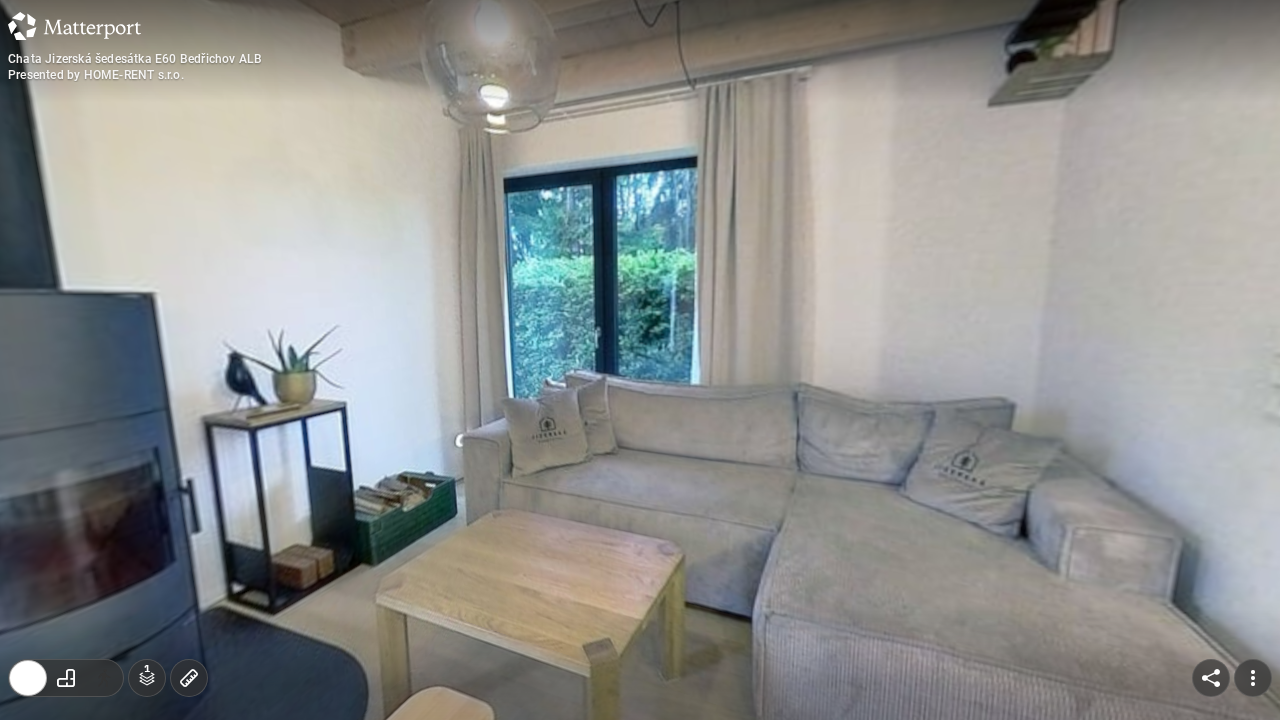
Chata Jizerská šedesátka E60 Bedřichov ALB (135, 59)
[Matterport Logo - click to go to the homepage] (74, 26)
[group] (66, 678)
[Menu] (1253, 678)
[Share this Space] (1211, 678)
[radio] (28, 678)
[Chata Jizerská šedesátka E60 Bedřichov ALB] (640, 360)
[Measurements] (189, 678)
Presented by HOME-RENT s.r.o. (96, 75)
